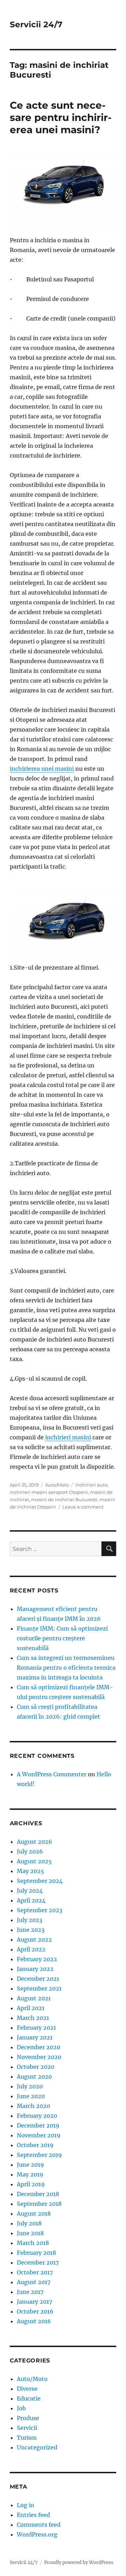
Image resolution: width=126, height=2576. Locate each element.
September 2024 (40, 1881)
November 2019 (39, 2135)
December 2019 (38, 2125)
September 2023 (40, 1910)
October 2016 (35, 2311)
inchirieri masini (68, 1437)
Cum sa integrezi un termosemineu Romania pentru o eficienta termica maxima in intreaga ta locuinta (66, 1668)
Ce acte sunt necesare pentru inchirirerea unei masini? (61, 117)
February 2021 (36, 2028)
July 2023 (30, 1920)
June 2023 (31, 1930)
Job (21, 2408)
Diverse (27, 2389)
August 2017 (34, 2282)
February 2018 (36, 2253)
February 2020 (37, 2116)
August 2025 (34, 1861)
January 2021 (35, 2037)
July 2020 (30, 2086)
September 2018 (39, 2204)
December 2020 (38, 2047)
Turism (27, 2438)
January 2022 (35, 1969)
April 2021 (31, 2008)
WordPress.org (37, 2534)
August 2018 (34, 2214)
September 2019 (39, 2155)
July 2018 (29, 2223)
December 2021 (38, 1979)
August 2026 (34, 1842)
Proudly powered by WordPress (79, 2563)
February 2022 (37, 1959)
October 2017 (35, 2272)
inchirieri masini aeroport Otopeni (49, 1492)
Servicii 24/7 (36, 24)
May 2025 (30, 1871)
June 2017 (30, 2292)
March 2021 (33, 2018)
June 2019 (30, 2165)
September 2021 (39, 1988)
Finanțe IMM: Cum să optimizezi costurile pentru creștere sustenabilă (62, 1638)
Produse (28, 2418)
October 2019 (35, 2145)
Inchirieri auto (91, 1485)
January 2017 (34, 2302)
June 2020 (31, 2096)
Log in (26, 2505)
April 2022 (31, 1949)
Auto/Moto (57, 1485)
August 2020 (34, 2077)
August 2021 (34, 1998)
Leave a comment (83, 1507)
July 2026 (30, 1851)
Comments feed (39, 2525)
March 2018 (33, 2243)
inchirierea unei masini (42, 769)
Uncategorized (37, 2447)
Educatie (29, 2398)
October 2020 (36, 2067)
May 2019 (30, 2174)
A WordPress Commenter (52, 1774)
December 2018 (38, 2194)
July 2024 (30, 1891)
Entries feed (33, 2515)
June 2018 (30, 2233)
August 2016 (34, 2321)
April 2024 (31, 1900)
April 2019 (31, 2184)
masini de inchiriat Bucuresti (64, 1499)
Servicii (27, 2428)
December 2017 (38, 2262)
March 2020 (33, 2106)
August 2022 (34, 1940)
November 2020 (39, 2057)
